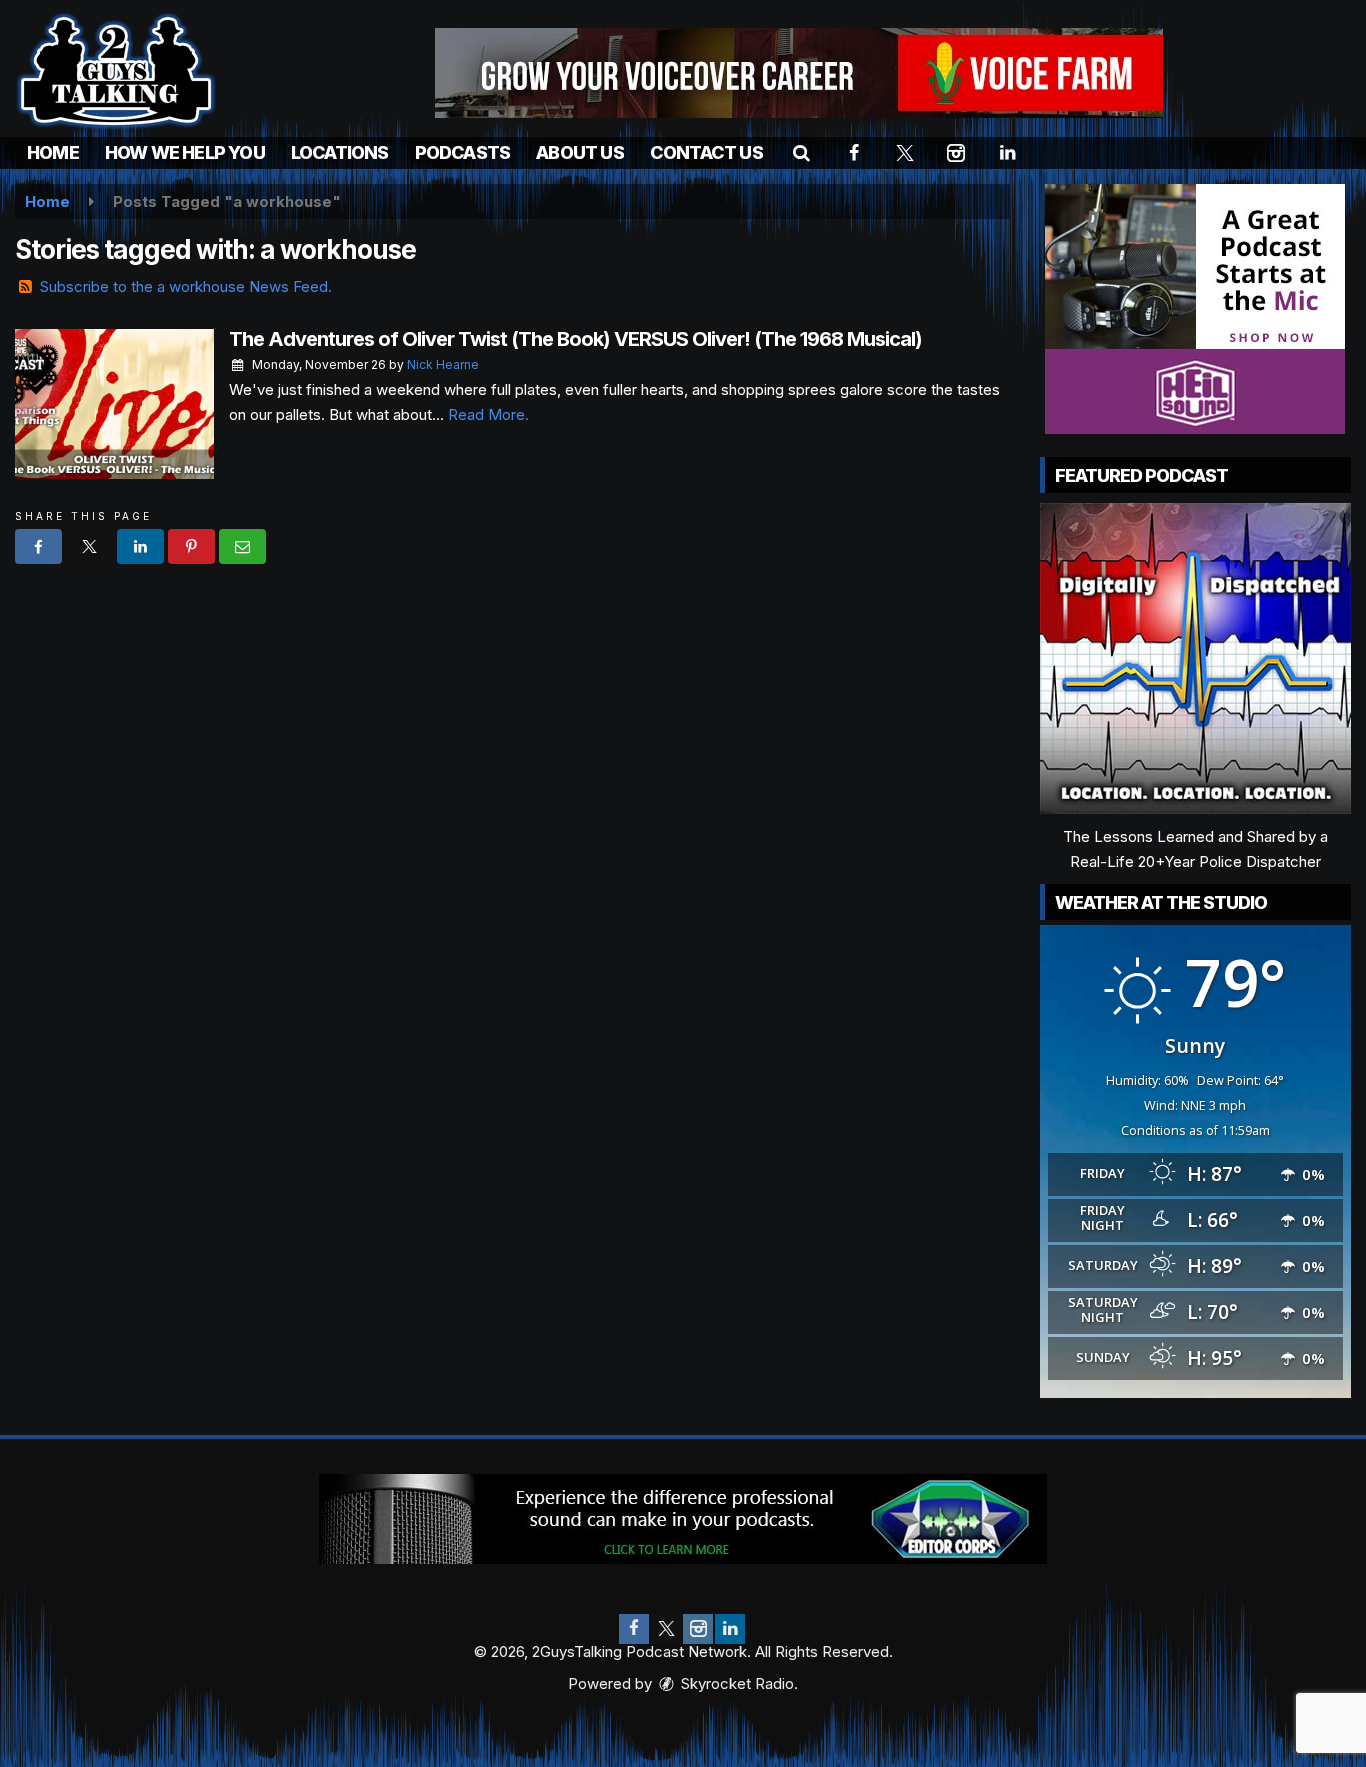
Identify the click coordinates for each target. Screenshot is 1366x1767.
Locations (340, 152)
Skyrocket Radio (735, 1683)
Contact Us (706, 152)
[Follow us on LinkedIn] (730, 1629)
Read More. (488, 414)
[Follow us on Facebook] (634, 1629)
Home (53, 152)
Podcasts (463, 152)
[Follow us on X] (666, 1629)
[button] (801, 152)
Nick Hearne (443, 364)
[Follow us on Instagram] (698, 1629)
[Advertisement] (799, 73)
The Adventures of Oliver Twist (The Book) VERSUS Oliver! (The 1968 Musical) (575, 339)
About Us (580, 152)
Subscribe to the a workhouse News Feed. (186, 286)
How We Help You (185, 152)
